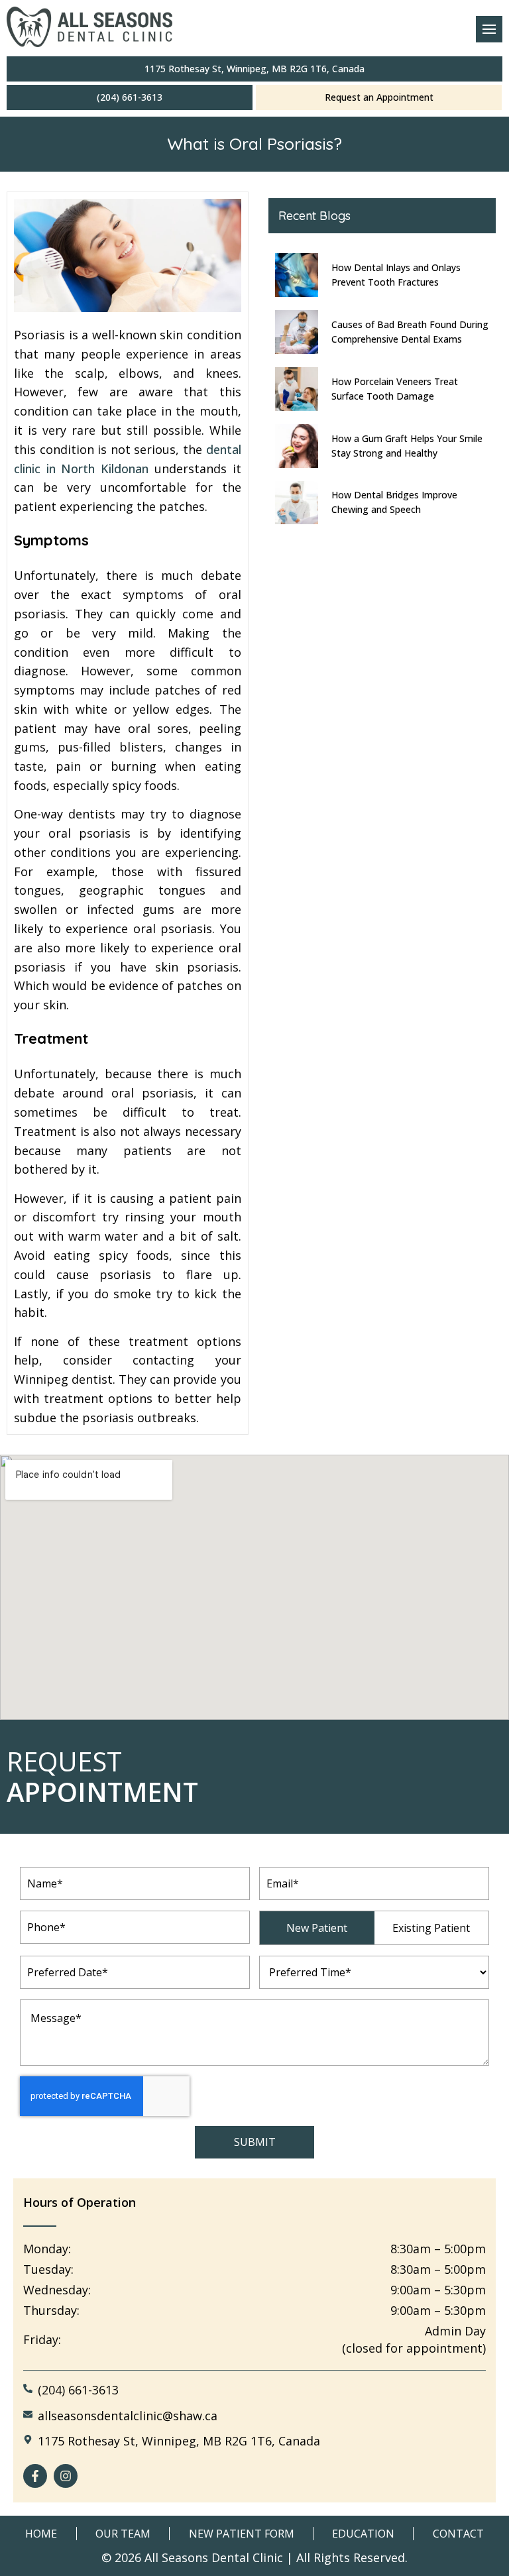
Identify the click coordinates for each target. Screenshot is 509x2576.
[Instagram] (66, 2476)
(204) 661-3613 (130, 97)
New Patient (317, 1928)
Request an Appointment (379, 97)
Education (363, 2534)
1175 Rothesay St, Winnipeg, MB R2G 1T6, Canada (254, 69)
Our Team (123, 2534)
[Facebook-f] (35, 2476)
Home (41, 2534)
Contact (458, 2534)
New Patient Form (242, 2534)
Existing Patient (431, 1928)
